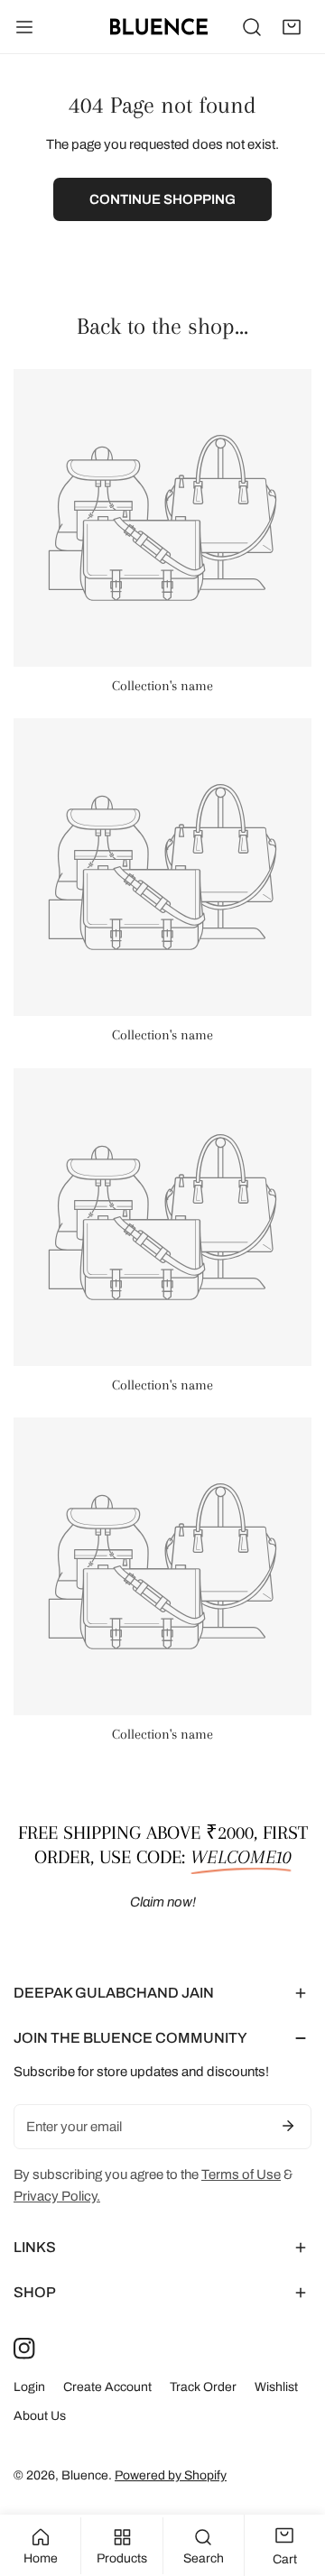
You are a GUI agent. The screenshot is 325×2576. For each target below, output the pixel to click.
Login (29, 2387)
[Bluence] (159, 27)
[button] (292, 27)
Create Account (107, 2387)
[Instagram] (24, 2349)
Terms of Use (241, 2174)
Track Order (203, 2387)
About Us (40, 2416)
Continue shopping (162, 199)
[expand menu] (24, 27)
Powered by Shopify (171, 2475)
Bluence (85, 2475)
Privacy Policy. (57, 2196)
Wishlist (276, 2387)
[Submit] (288, 2126)
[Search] (252, 27)
